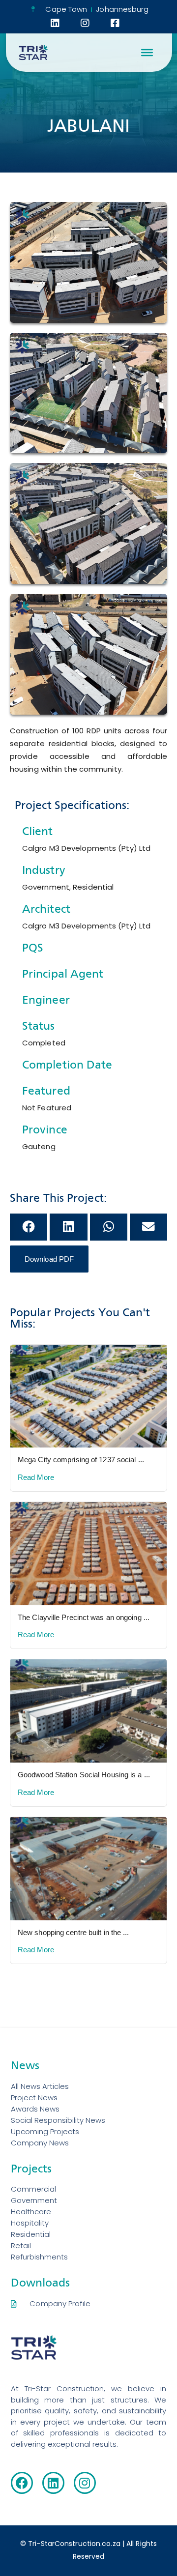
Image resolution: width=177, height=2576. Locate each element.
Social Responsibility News (58, 2120)
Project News (34, 2098)
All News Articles (40, 2086)
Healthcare (31, 2212)
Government (34, 2200)
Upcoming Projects (45, 2131)
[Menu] (147, 53)
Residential (31, 2234)
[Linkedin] (53, 2483)
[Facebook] (22, 2483)
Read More (36, 1477)
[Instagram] (85, 2483)
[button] (29, 1227)
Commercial (33, 2189)
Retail (21, 2245)
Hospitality (30, 2223)
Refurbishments (39, 2257)
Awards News (35, 2109)
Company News (40, 2143)
